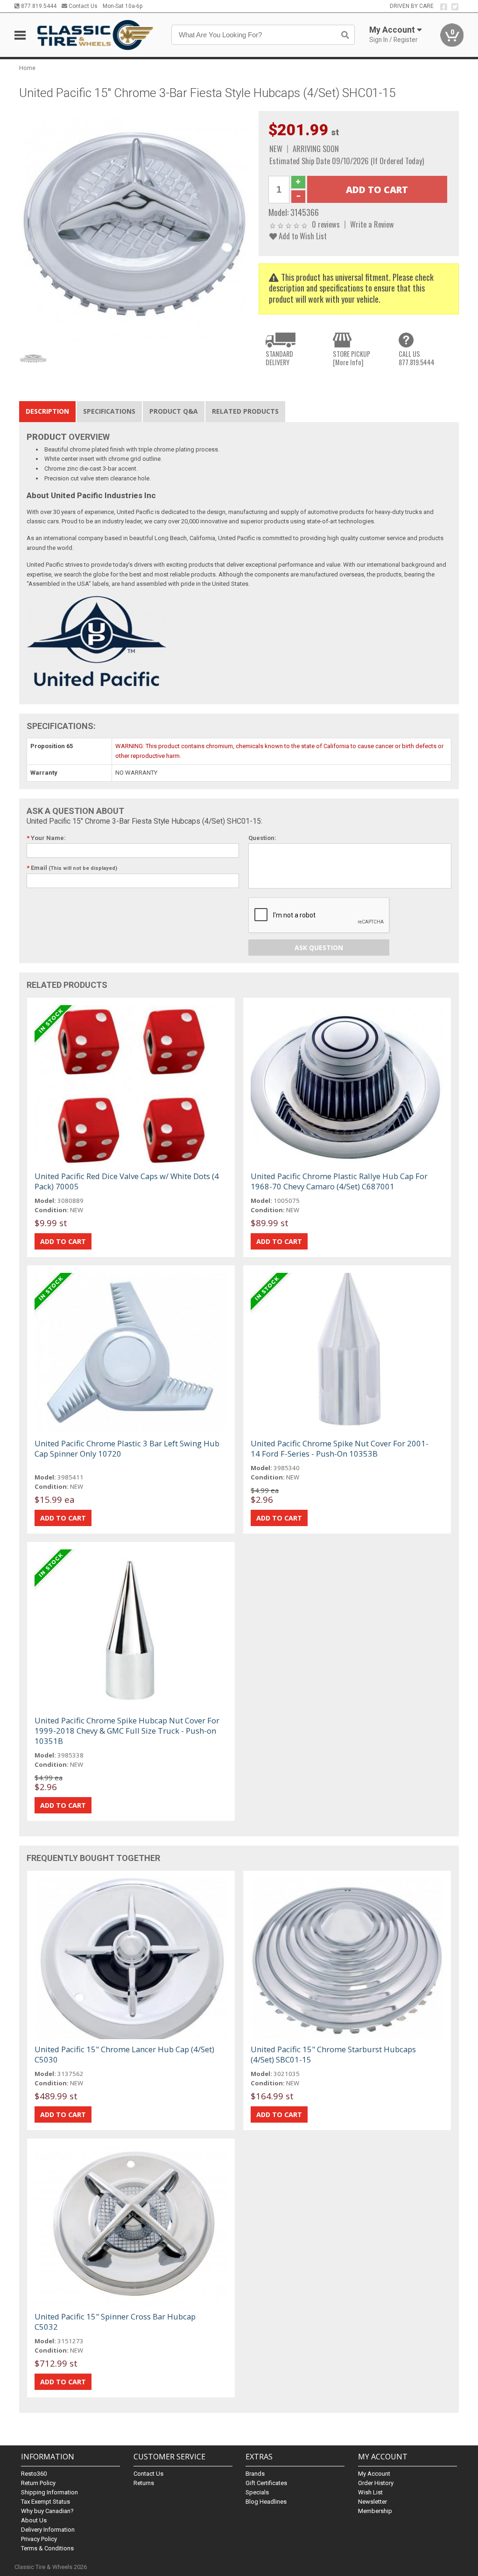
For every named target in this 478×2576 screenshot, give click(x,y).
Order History (376, 2483)
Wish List (370, 2492)
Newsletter (373, 2502)
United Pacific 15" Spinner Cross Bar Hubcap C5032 (115, 2322)
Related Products (245, 411)
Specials (257, 2492)
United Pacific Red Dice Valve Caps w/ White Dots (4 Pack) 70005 (127, 1181)
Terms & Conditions (47, 2548)
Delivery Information (48, 2530)
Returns (144, 2483)
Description (47, 411)
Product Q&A (174, 411)
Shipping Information (49, 2492)
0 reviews (326, 224)
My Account (374, 2474)
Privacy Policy (39, 2539)
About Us (34, 2520)
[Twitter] (455, 7)
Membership (375, 2511)
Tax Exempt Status (46, 2502)
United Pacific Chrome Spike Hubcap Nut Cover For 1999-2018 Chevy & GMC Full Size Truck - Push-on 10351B (127, 1731)
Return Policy (38, 2483)
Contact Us (82, 6)
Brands (255, 2474)
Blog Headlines (266, 2502)
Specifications (109, 411)
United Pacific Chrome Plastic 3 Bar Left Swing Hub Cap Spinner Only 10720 (127, 1448)
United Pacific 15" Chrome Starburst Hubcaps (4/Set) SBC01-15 (333, 2054)
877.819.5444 (38, 6)
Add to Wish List (302, 236)
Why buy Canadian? (47, 2511)
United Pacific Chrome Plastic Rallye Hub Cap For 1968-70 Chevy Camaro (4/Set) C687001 (339, 1181)
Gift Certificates (266, 2483)
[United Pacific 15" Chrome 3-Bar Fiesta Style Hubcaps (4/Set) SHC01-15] (134, 226)
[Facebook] (444, 7)
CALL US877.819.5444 (417, 358)
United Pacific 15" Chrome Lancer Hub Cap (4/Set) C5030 (124, 2054)
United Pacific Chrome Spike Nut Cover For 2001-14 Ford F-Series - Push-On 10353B (340, 1448)
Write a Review (372, 224)
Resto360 (34, 2474)
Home (27, 68)
